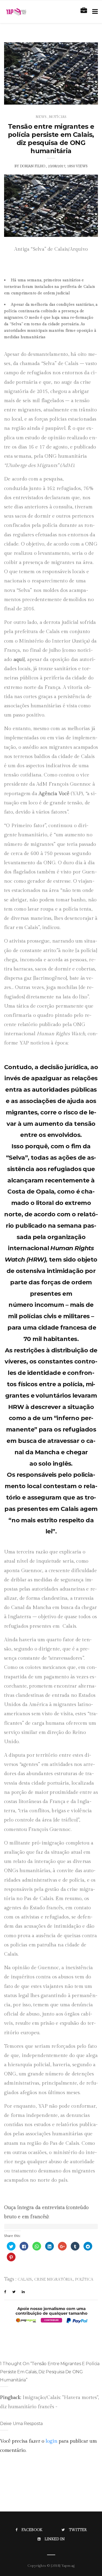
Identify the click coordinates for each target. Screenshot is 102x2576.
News (41, 117)
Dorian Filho (33, 166)
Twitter (78, 2530)
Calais (25, 2280)
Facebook (32, 2530)
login (52, 2441)
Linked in (55, 2539)
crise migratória (53, 2280)
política (84, 2280)
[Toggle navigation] (94, 12)
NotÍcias (58, 117)
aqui (19, 660)
